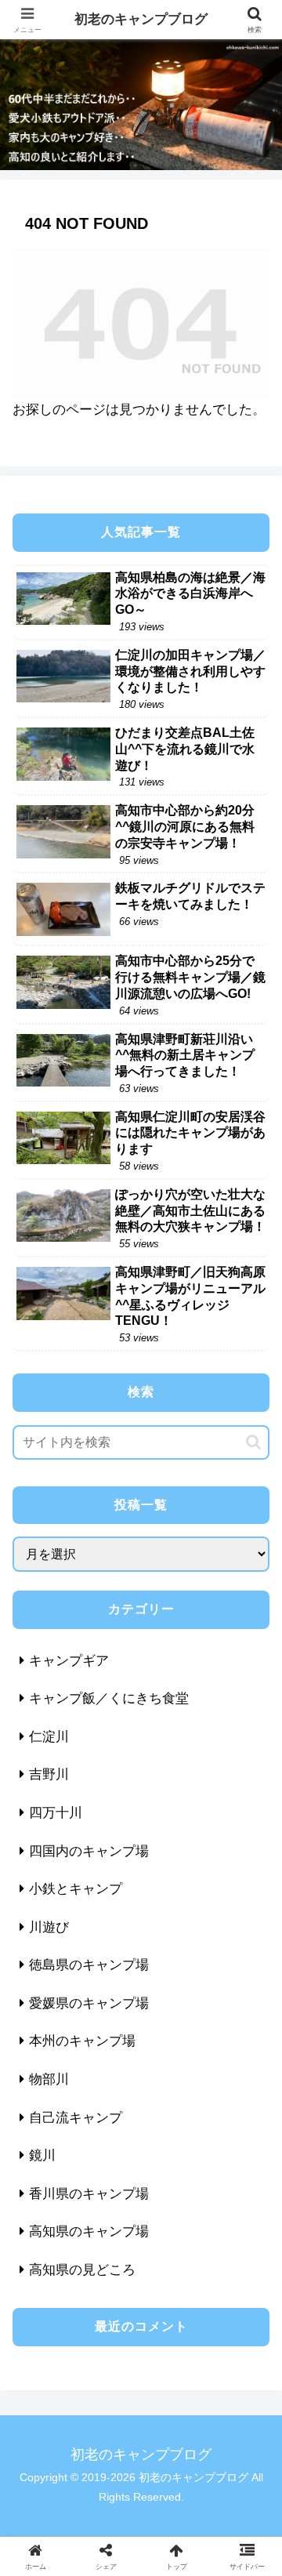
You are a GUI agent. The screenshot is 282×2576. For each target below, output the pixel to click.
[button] (253, 1442)
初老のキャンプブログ (141, 19)
